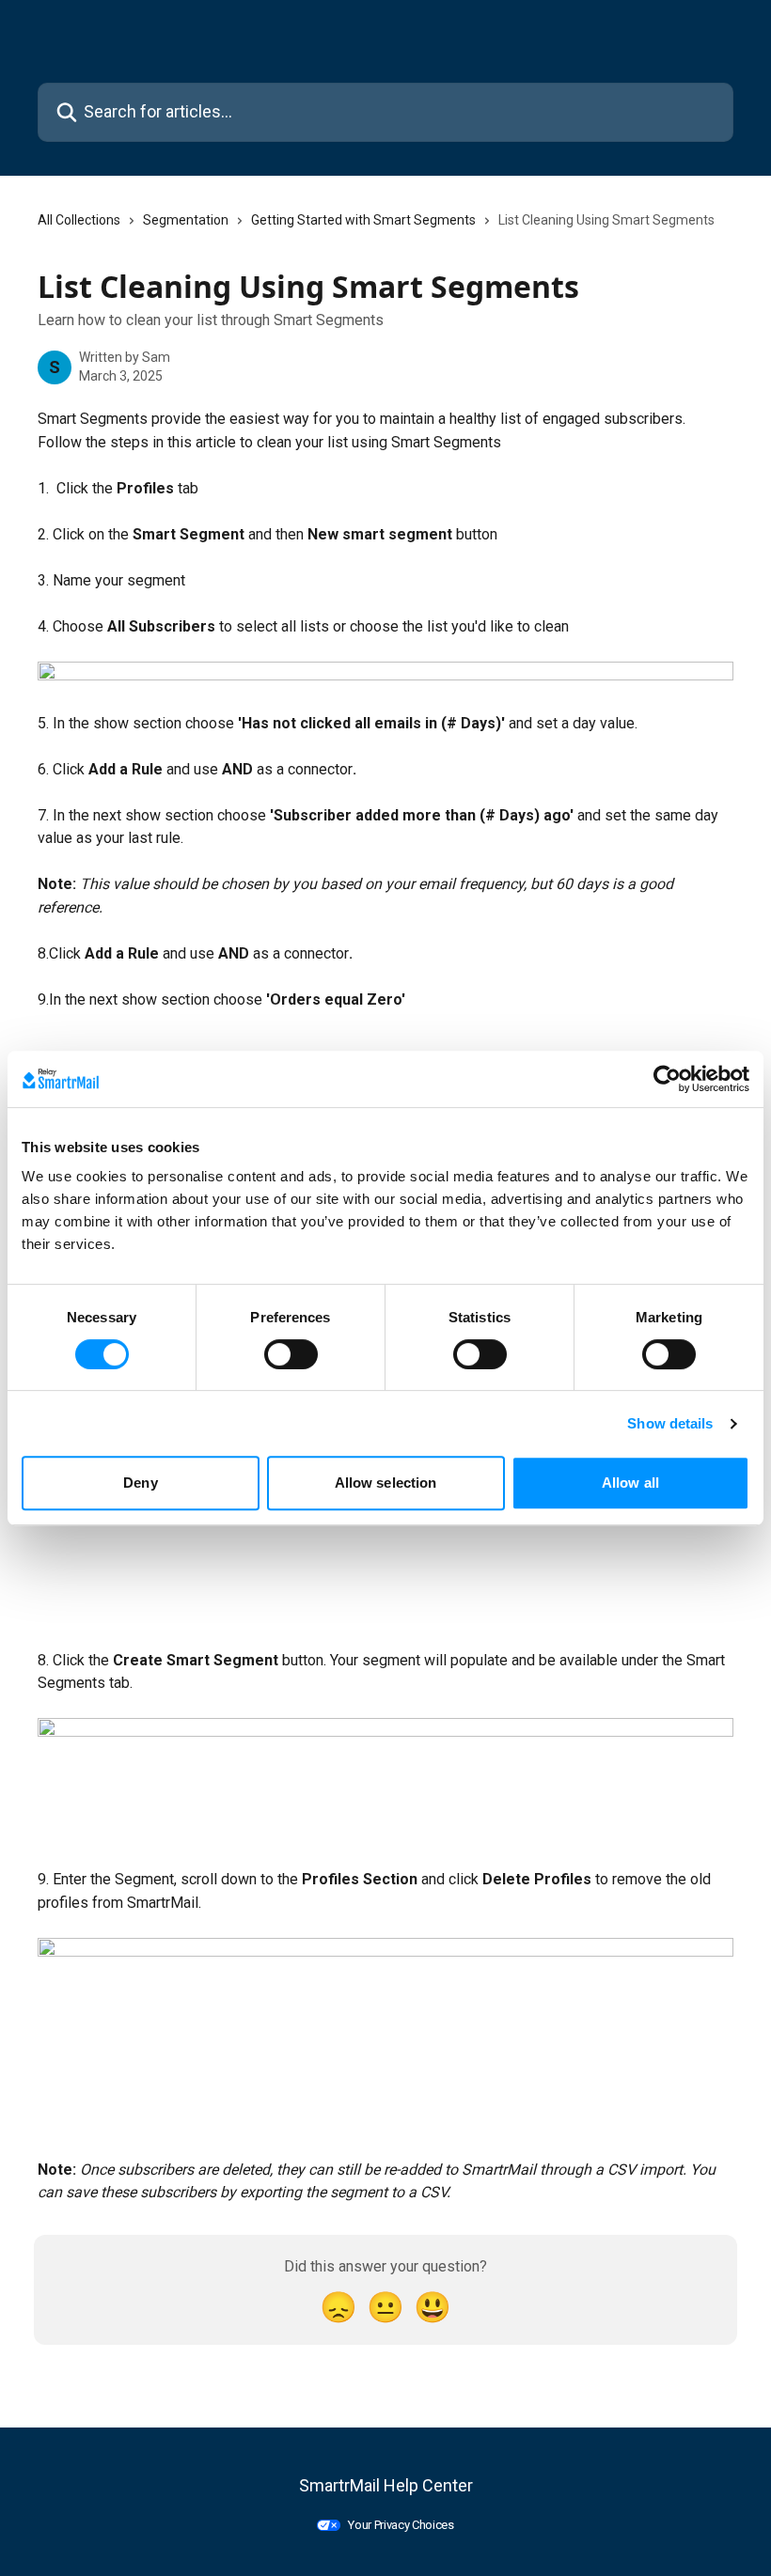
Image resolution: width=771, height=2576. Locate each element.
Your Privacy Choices (401, 2525)
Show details (670, 1423)
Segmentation (186, 220)
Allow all (630, 1483)
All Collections (79, 220)
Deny (140, 1483)
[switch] (291, 1354)
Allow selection (386, 1483)
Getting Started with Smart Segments (363, 220)
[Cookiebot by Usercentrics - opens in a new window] (667, 1079)
